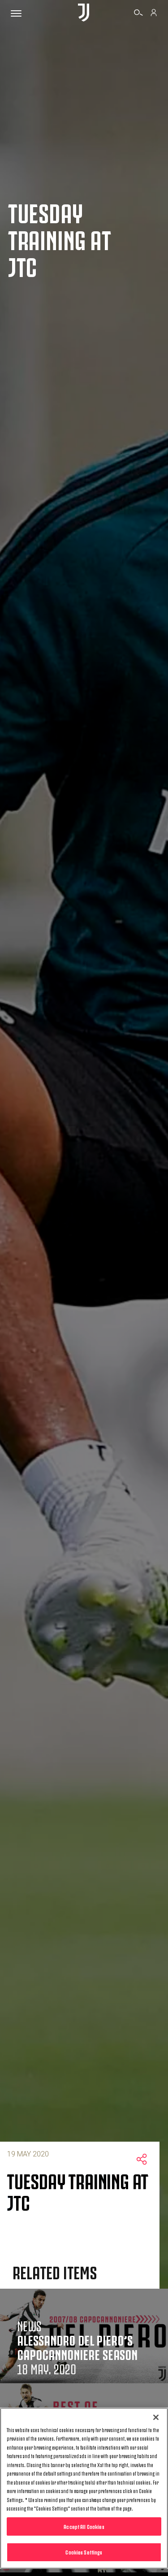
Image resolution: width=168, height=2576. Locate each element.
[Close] (156, 2417)
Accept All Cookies (84, 2526)
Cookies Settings (84, 2552)
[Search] (138, 14)
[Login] (154, 14)
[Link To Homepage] (84, 13)
